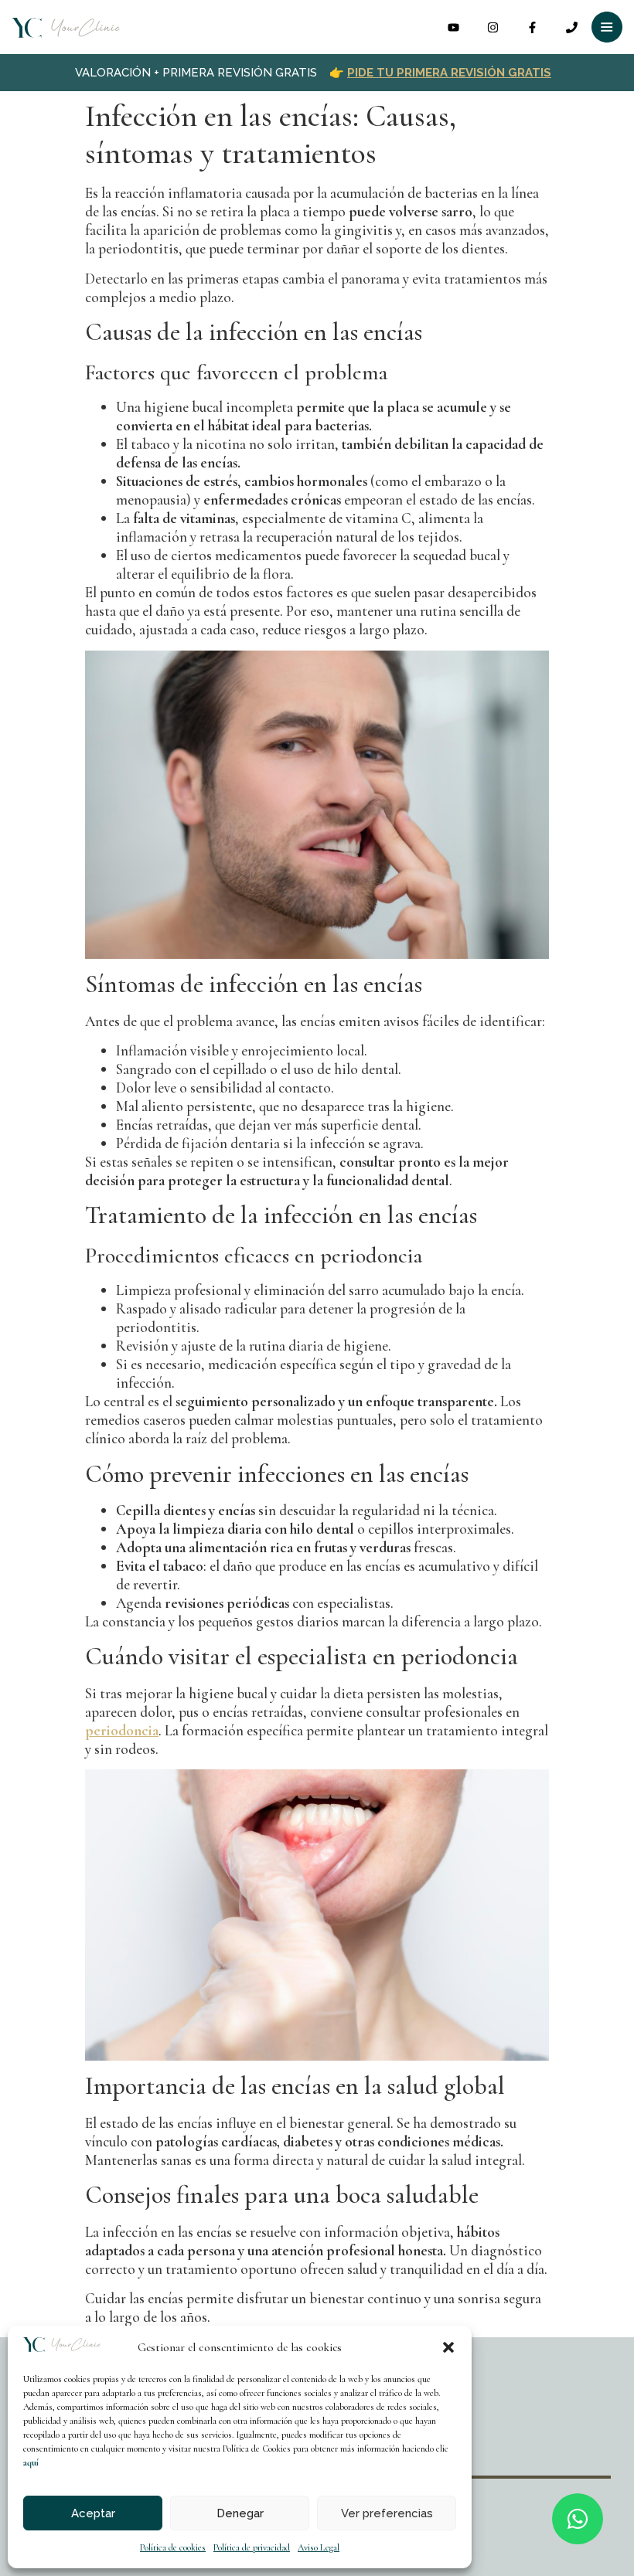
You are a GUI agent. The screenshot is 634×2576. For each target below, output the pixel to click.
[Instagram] (493, 27)
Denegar (240, 2513)
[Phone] (572, 27)
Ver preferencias (387, 2513)
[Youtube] (453, 27)
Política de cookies (173, 2547)
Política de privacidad (252, 2547)
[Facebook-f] (532, 27)
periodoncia (122, 1730)
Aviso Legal (319, 2547)
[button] (448, 2347)
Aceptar (93, 2513)
